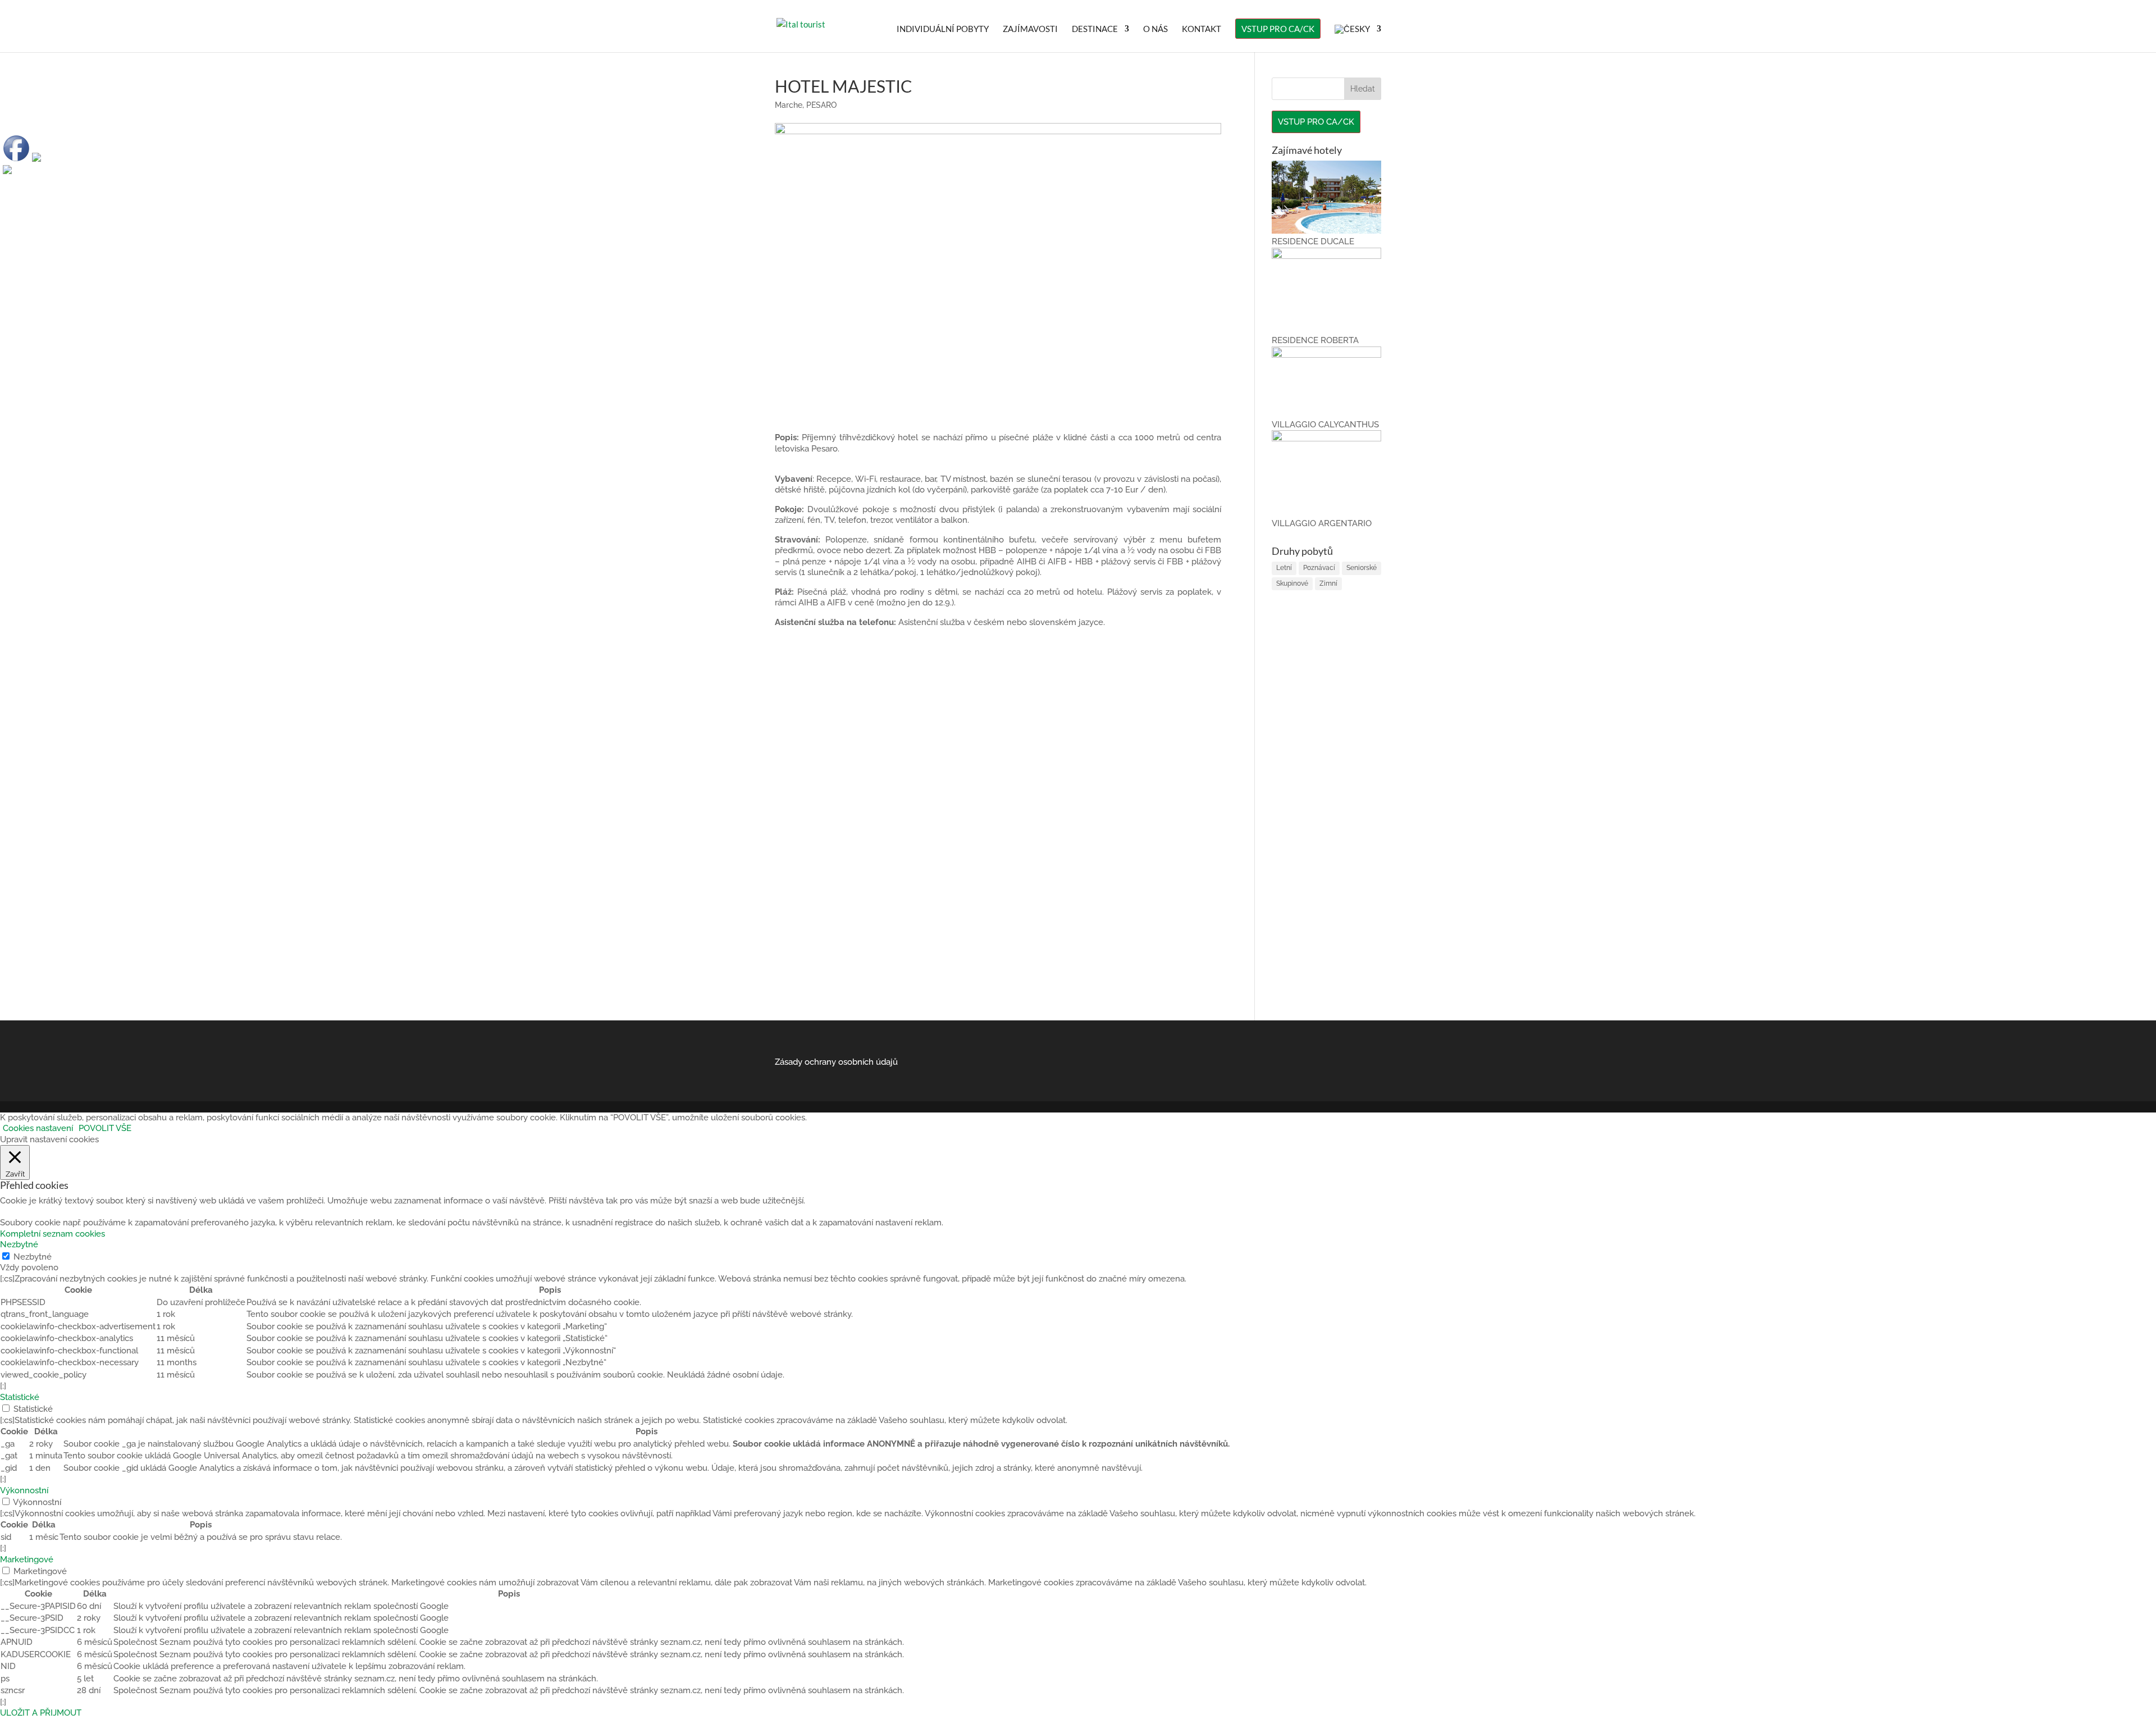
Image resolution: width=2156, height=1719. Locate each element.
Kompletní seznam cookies (52, 1234)
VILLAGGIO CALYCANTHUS (1325, 425)
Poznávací (1319, 568)
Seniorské (1362, 568)
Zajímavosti (1030, 29)
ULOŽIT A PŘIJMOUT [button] (41, 1713)
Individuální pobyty (943, 29)
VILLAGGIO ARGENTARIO (1322, 523)
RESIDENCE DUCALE (1313, 241)
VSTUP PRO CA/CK (1278, 29)
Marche (789, 105)
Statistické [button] (20, 1397)
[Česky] (1358, 38)
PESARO (821, 105)
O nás (1155, 29)
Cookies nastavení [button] (38, 1128)
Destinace (1095, 29)
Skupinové (1292, 583)
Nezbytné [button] (19, 1244)
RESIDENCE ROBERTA (1315, 340)
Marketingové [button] (27, 1560)
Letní (1284, 568)
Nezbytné (33, 1257)
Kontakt (1202, 29)
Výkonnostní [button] (24, 1490)
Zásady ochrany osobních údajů (836, 1062)
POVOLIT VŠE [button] (105, 1128)
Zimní (1328, 583)
